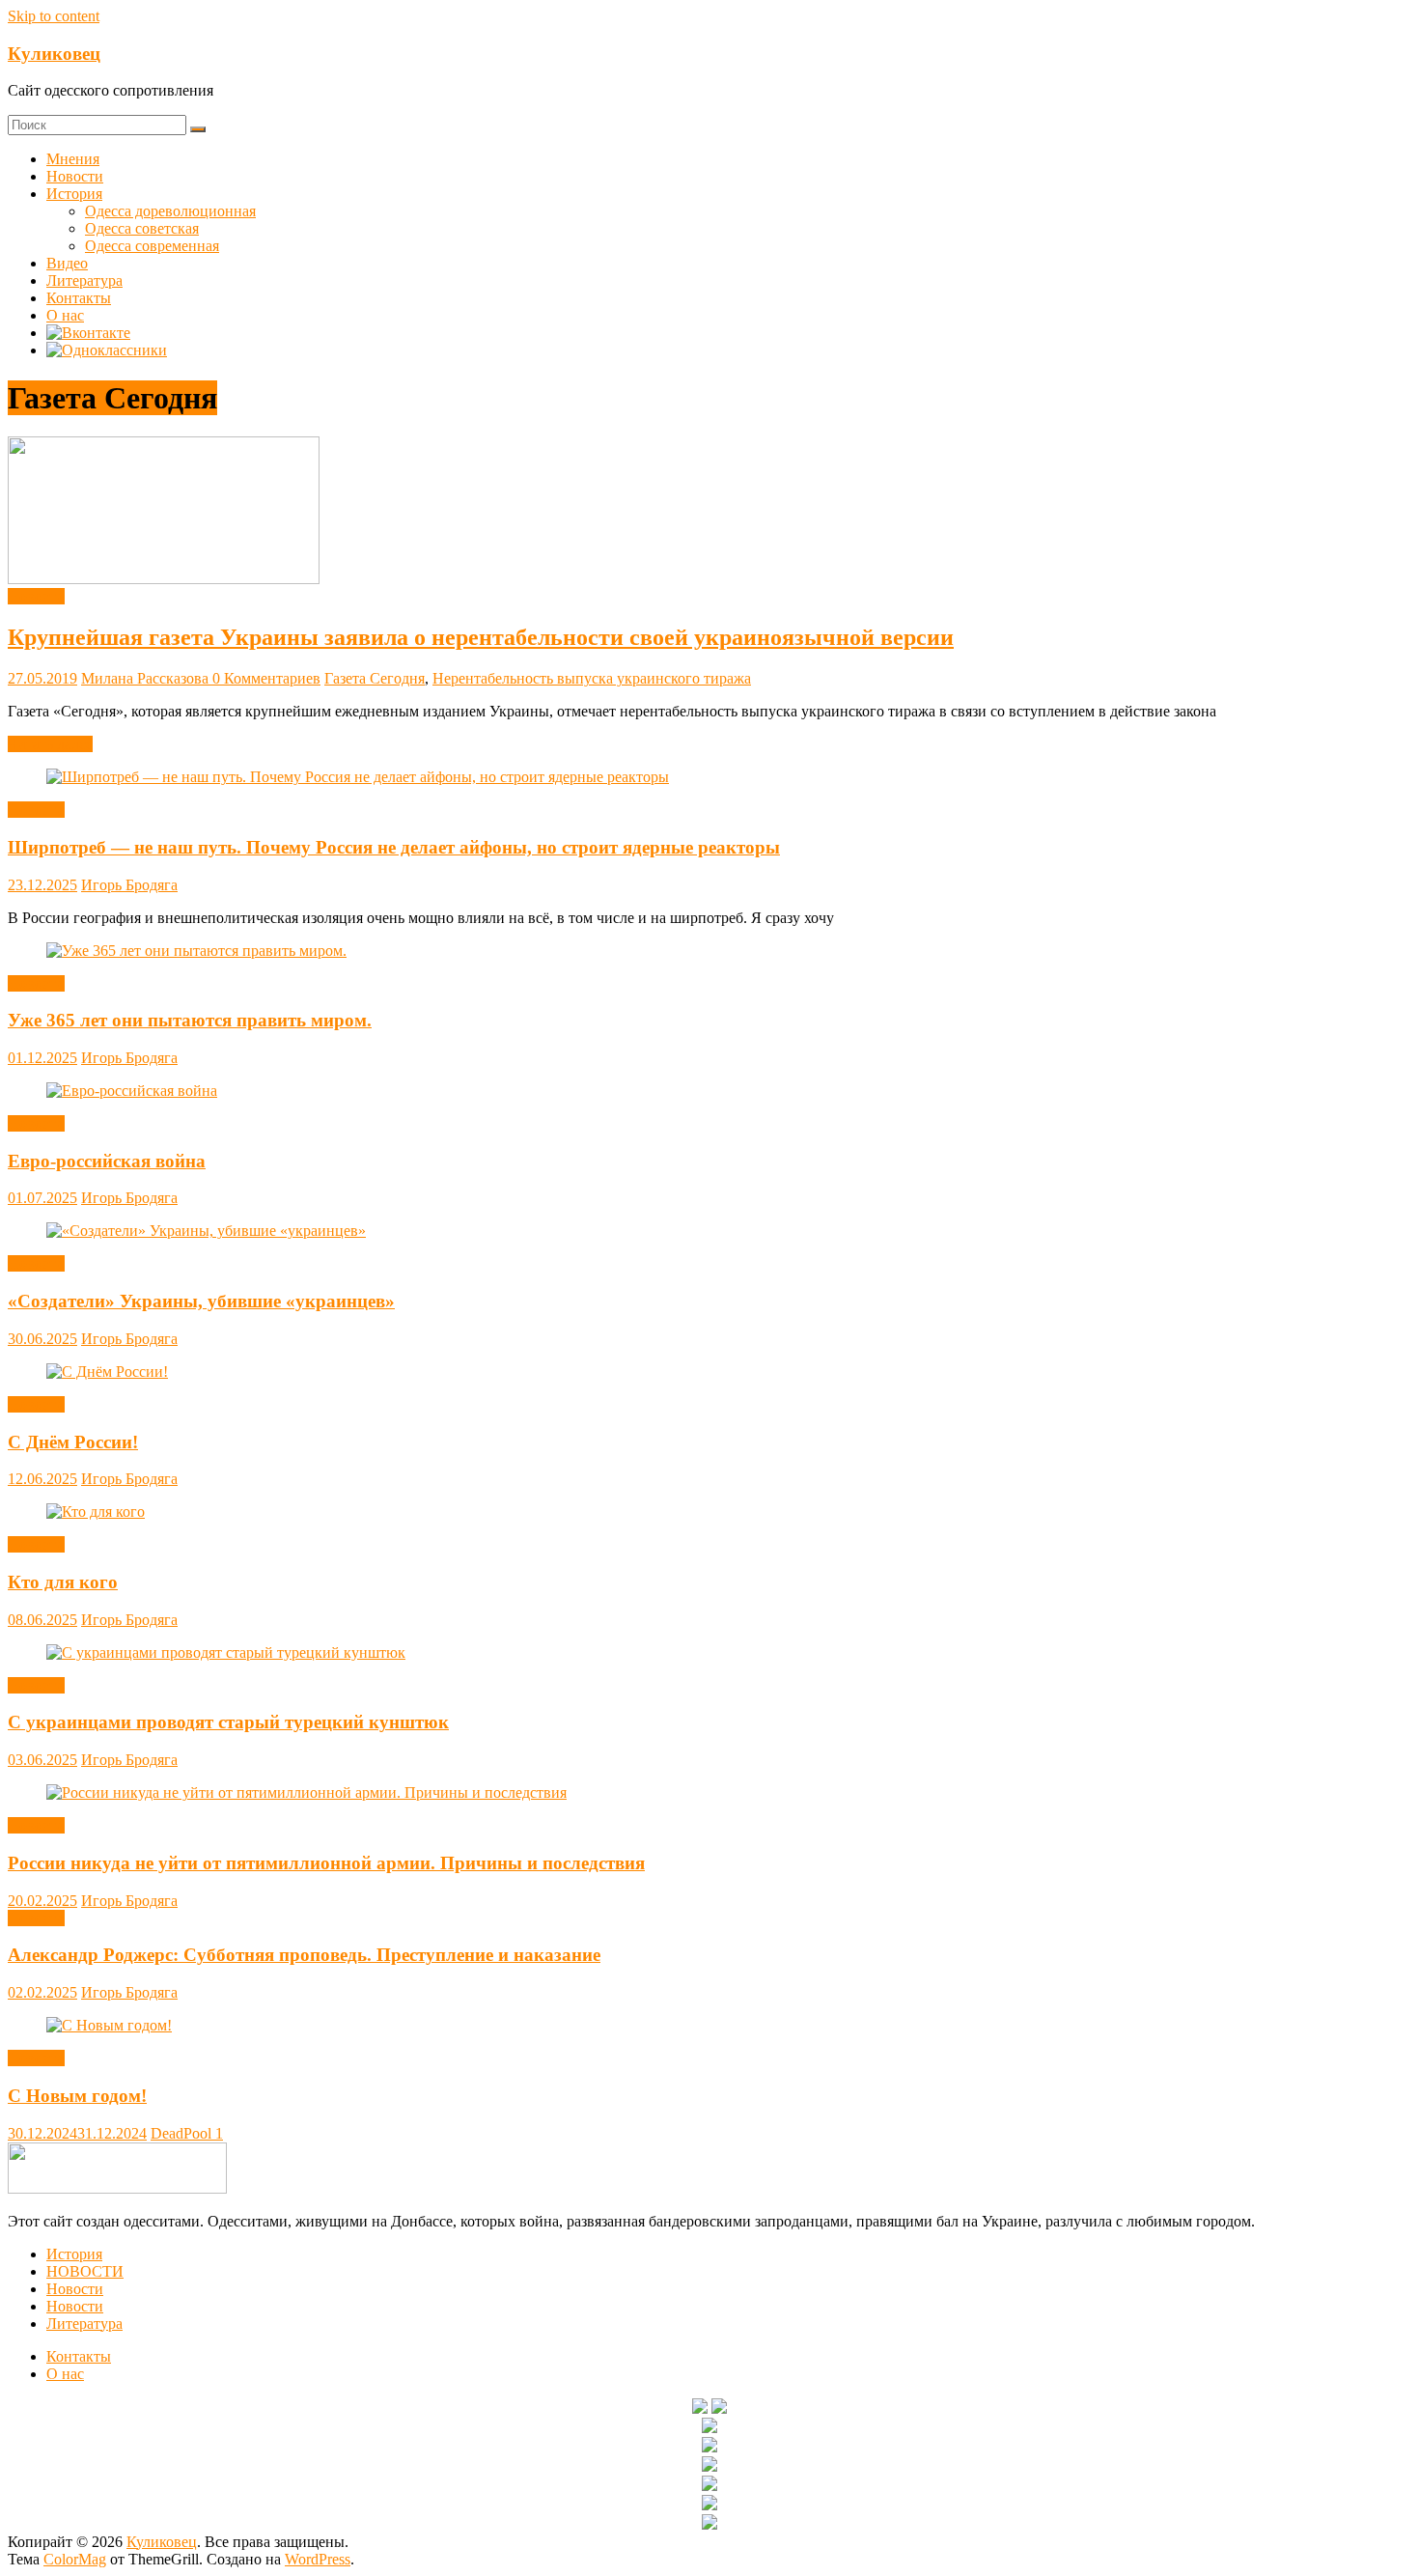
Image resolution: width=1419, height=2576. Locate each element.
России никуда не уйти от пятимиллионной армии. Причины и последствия (326, 1863)
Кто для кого (63, 1582)
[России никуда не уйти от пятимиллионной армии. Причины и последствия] (306, 1792)
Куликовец (54, 54)
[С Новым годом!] (109, 2025)
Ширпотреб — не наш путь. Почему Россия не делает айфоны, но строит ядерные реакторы (394, 847)
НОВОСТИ (85, 2271)
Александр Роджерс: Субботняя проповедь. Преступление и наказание (304, 1955)
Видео (67, 263)
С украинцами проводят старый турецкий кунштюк (228, 1722)
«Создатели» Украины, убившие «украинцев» (201, 1301)
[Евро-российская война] (132, 1091)
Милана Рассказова (147, 678)
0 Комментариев (266, 678)
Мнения (73, 159)
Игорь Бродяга (129, 885)
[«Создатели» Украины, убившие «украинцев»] (206, 1231)
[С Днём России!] (107, 1372)
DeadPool (183, 2133)
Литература (84, 280)
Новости (75, 176)
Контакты (79, 298)
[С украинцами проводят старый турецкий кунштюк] (226, 1652)
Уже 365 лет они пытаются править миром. (190, 1020)
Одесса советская (142, 228)
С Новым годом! (77, 2096)
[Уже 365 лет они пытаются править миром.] (196, 951)
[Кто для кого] (96, 1512)
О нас (65, 315)
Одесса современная (152, 246)
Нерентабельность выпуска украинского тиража (592, 678)
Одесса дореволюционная (170, 211)
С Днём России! (73, 1442)
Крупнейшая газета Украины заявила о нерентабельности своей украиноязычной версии (481, 637)
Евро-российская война (107, 1161)
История (74, 194)
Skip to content (54, 16)
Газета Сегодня (375, 678)
